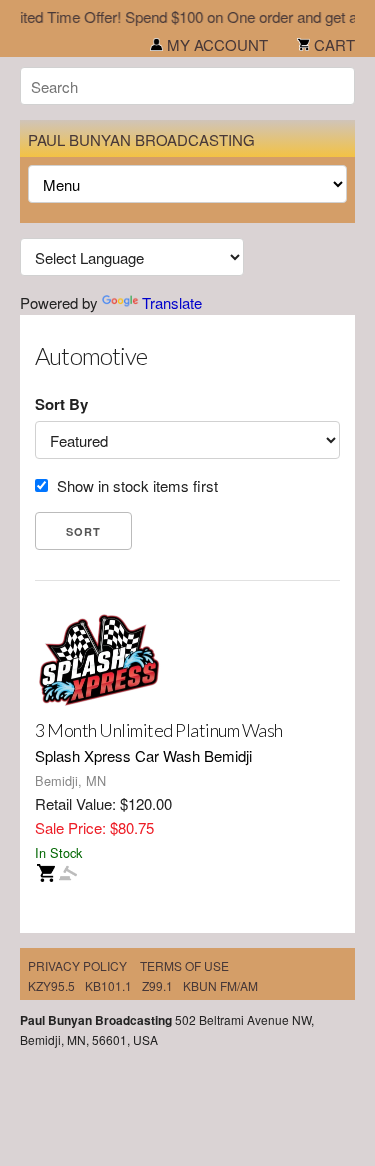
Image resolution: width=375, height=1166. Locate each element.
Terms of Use (184, 965)
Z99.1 (157, 985)
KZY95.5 (51, 985)
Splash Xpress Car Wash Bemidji (143, 755)
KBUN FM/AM (220, 985)
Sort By (61, 404)
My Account (215, 44)
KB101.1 (108, 985)
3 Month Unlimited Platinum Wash (159, 730)
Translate (172, 302)
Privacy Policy (77, 965)
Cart (332, 44)
